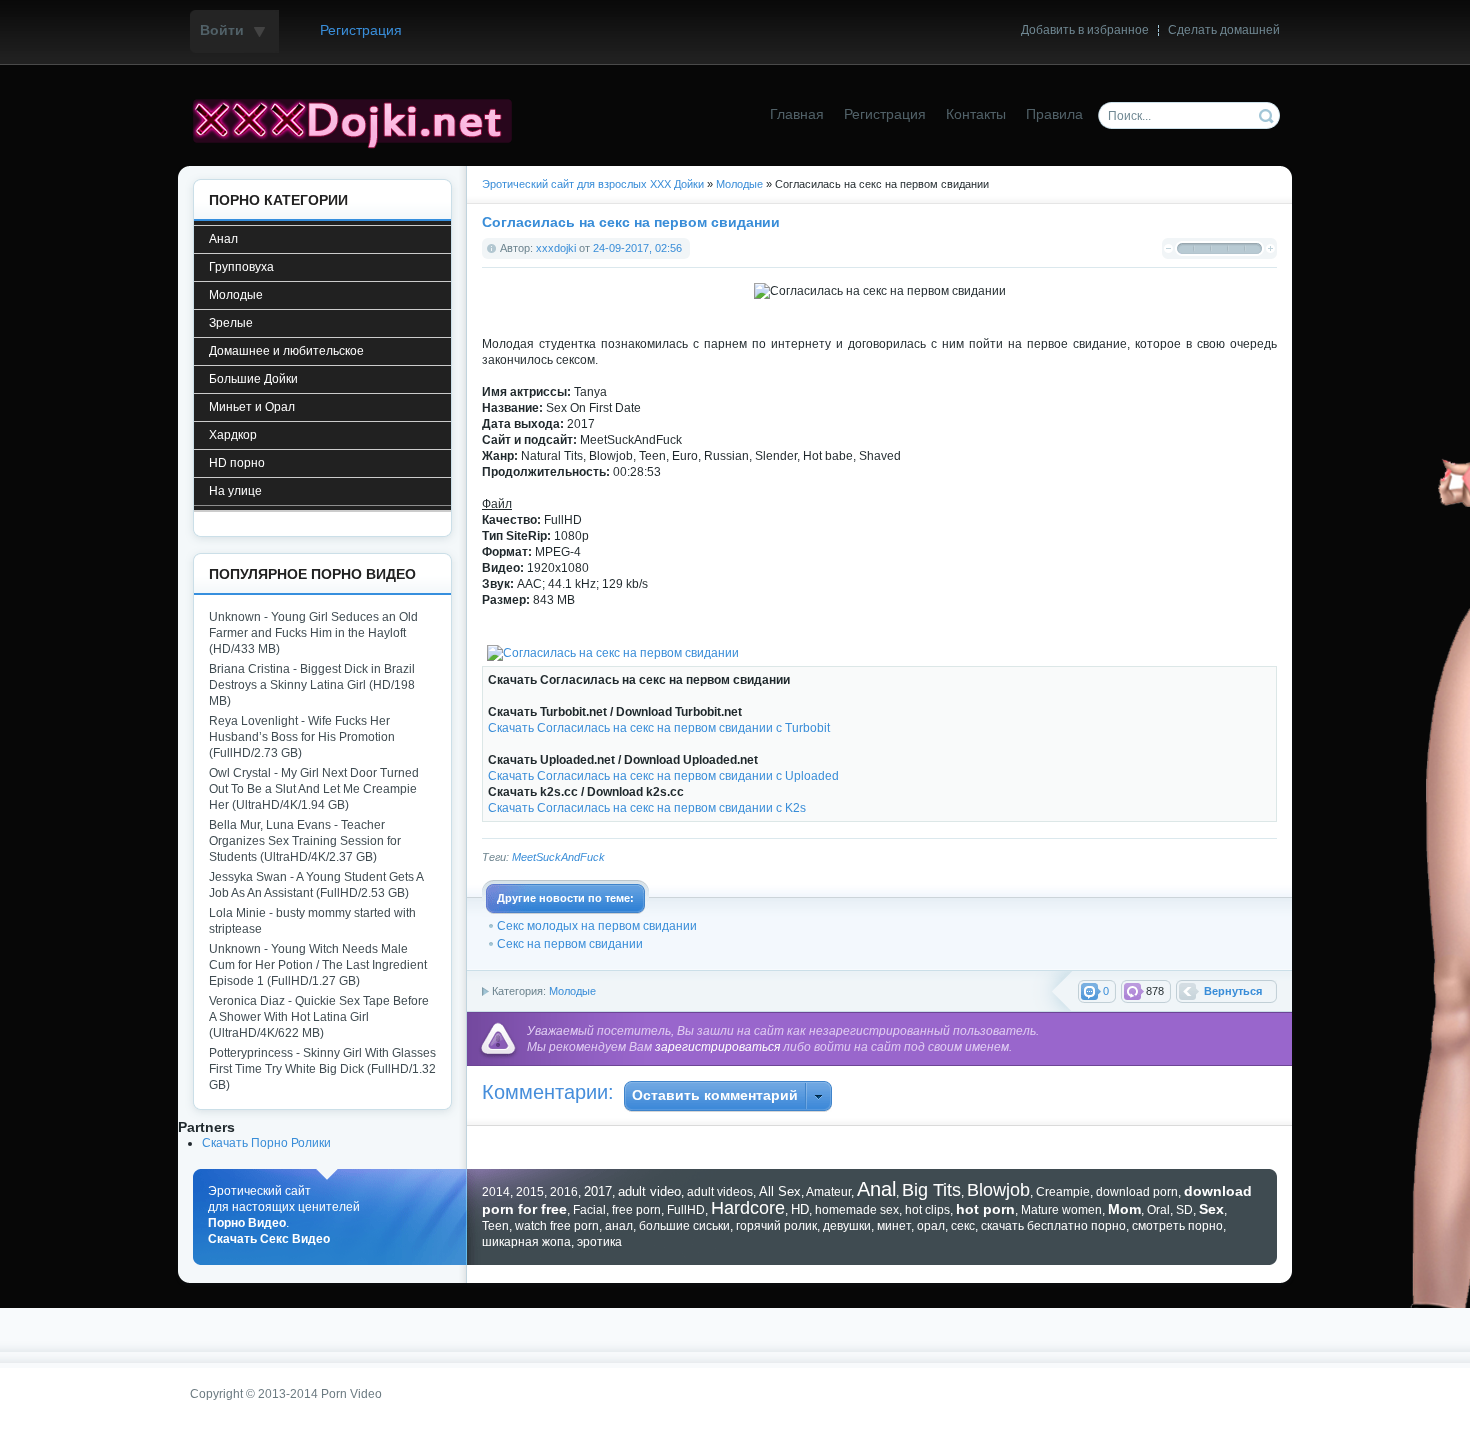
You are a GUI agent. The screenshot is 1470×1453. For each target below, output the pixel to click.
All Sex (780, 1191)
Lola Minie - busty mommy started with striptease (312, 921)
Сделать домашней (1224, 30)
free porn (636, 1210)
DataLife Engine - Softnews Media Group (360, 121)
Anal (876, 1189)
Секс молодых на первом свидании (597, 926)
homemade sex (857, 1210)
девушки (847, 1226)
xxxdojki (556, 248)
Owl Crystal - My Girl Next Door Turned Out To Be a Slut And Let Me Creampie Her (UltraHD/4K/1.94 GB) (314, 789)
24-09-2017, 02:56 (637, 248)
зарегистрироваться (717, 1047)
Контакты (976, 114)
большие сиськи (684, 1226)
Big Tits (931, 1190)
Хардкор (233, 435)
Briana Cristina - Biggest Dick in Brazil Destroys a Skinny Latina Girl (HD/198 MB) (312, 685)
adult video (649, 1191)
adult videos (720, 1192)
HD (800, 1209)
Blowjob (998, 1190)
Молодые (572, 991)
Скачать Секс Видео (269, 1239)
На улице (235, 491)
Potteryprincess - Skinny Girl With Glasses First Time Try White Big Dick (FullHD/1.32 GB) (322, 1069)
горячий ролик (776, 1226)
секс (963, 1226)
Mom (1124, 1209)
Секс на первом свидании (570, 944)
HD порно (237, 463)
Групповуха (241, 267)
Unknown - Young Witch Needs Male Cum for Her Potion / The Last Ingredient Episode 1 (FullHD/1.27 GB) (318, 965)
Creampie (1063, 1192)
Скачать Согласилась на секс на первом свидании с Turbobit (659, 728)
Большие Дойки (253, 379)
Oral (1158, 1210)
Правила (1054, 114)
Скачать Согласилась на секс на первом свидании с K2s (647, 808)
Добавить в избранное (1085, 30)
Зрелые (231, 323)
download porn (1137, 1192)
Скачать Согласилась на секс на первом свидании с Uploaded (663, 776)
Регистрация (361, 30)
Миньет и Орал (252, 407)
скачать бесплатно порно (1053, 1226)
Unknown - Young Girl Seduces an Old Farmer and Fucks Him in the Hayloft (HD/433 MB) (313, 633)
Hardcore (748, 1208)
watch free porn (557, 1226)
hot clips (927, 1210)
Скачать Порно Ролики (266, 1143)
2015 (530, 1192)
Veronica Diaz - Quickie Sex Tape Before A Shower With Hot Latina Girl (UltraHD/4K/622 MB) (319, 1017)
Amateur (828, 1192)
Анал (223, 239)
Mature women (1061, 1210)
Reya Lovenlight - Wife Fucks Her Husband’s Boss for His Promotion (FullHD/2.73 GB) (302, 737)
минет (894, 1226)
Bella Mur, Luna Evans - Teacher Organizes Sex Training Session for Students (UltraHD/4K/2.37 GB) (305, 841)
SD (1184, 1210)
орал (931, 1226)
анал (619, 1226)
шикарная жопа (526, 1242)
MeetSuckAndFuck (558, 857)
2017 (598, 1191)
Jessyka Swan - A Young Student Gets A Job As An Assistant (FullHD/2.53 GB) (316, 885)
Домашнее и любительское (286, 351)
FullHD (686, 1210)
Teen (495, 1226)
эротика (599, 1242)
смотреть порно (1177, 1226)
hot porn (985, 1209)
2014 (496, 1192)
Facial (589, 1210)
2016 (564, 1192)
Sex (1211, 1209)
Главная (797, 114)
